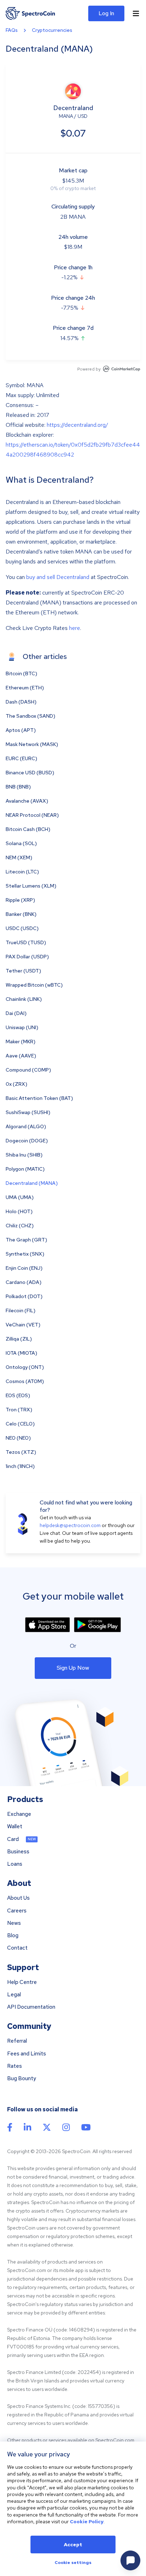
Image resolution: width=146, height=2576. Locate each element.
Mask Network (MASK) (32, 744)
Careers (17, 1911)
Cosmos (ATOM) (25, 1381)
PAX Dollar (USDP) (27, 957)
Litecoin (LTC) (22, 872)
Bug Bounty (22, 2079)
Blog (13, 1936)
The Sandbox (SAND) (30, 716)
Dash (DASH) (21, 702)
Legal (14, 1995)
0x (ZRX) (16, 1084)
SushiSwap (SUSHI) (28, 1112)
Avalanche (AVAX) (27, 801)
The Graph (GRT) (26, 1240)
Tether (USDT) (23, 971)
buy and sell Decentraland (58, 577)
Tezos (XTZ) (21, 1452)
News (14, 1923)
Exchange (19, 1814)
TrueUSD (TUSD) (26, 942)
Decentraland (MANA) (32, 1183)
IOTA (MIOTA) (21, 1353)
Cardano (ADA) (24, 1282)
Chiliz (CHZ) (20, 1226)
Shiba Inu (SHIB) (24, 1155)
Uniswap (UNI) (22, 1027)
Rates (15, 2066)
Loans (15, 1864)
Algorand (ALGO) (26, 1126)
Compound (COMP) (28, 1070)
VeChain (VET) (23, 1325)
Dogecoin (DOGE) (27, 1141)
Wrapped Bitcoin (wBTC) (34, 985)
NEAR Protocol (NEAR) (32, 815)
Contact (17, 1948)
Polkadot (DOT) (24, 1296)
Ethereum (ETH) (25, 688)
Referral (17, 2041)
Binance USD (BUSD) (30, 773)
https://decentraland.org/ (77, 425)
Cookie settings (73, 2563)
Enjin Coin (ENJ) (24, 1268)
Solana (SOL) (21, 843)
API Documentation (31, 2007)
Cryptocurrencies (52, 30)
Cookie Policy (87, 2522)
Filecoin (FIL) (21, 1310)
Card (13, 1839)
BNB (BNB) (18, 787)
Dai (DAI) (16, 1013)
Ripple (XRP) (20, 900)
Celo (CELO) (20, 1424)
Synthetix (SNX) (25, 1254)
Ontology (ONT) (25, 1367)
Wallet (15, 1827)
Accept (73, 2545)
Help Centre (22, 1982)
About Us (18, 1898)
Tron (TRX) (19, 1410)
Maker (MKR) (21, 1042)
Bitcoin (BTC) (21, 673)
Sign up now (73, 1668)
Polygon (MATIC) (25, 1169)
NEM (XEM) (19, 857)
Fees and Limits (27, 2054)
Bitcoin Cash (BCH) (28, 829)
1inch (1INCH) (20, 1466)
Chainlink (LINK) (24, 999)
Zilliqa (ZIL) (19, 1339)
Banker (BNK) (21, 914)
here (75, 628)
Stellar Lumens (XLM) (31, 886)
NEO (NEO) (18, 1438)
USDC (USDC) (22, 928)
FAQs (12, 30)
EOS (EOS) (18, 1395)
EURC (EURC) (21, 758)
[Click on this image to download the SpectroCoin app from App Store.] (47, 1625)
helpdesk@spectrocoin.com (70, 1525)
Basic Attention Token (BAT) (39, 1098)
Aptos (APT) (21, 730)
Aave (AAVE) (21, 1056)
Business (18, 1852)
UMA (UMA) (20, 1197)
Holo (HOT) (19, 1211)
